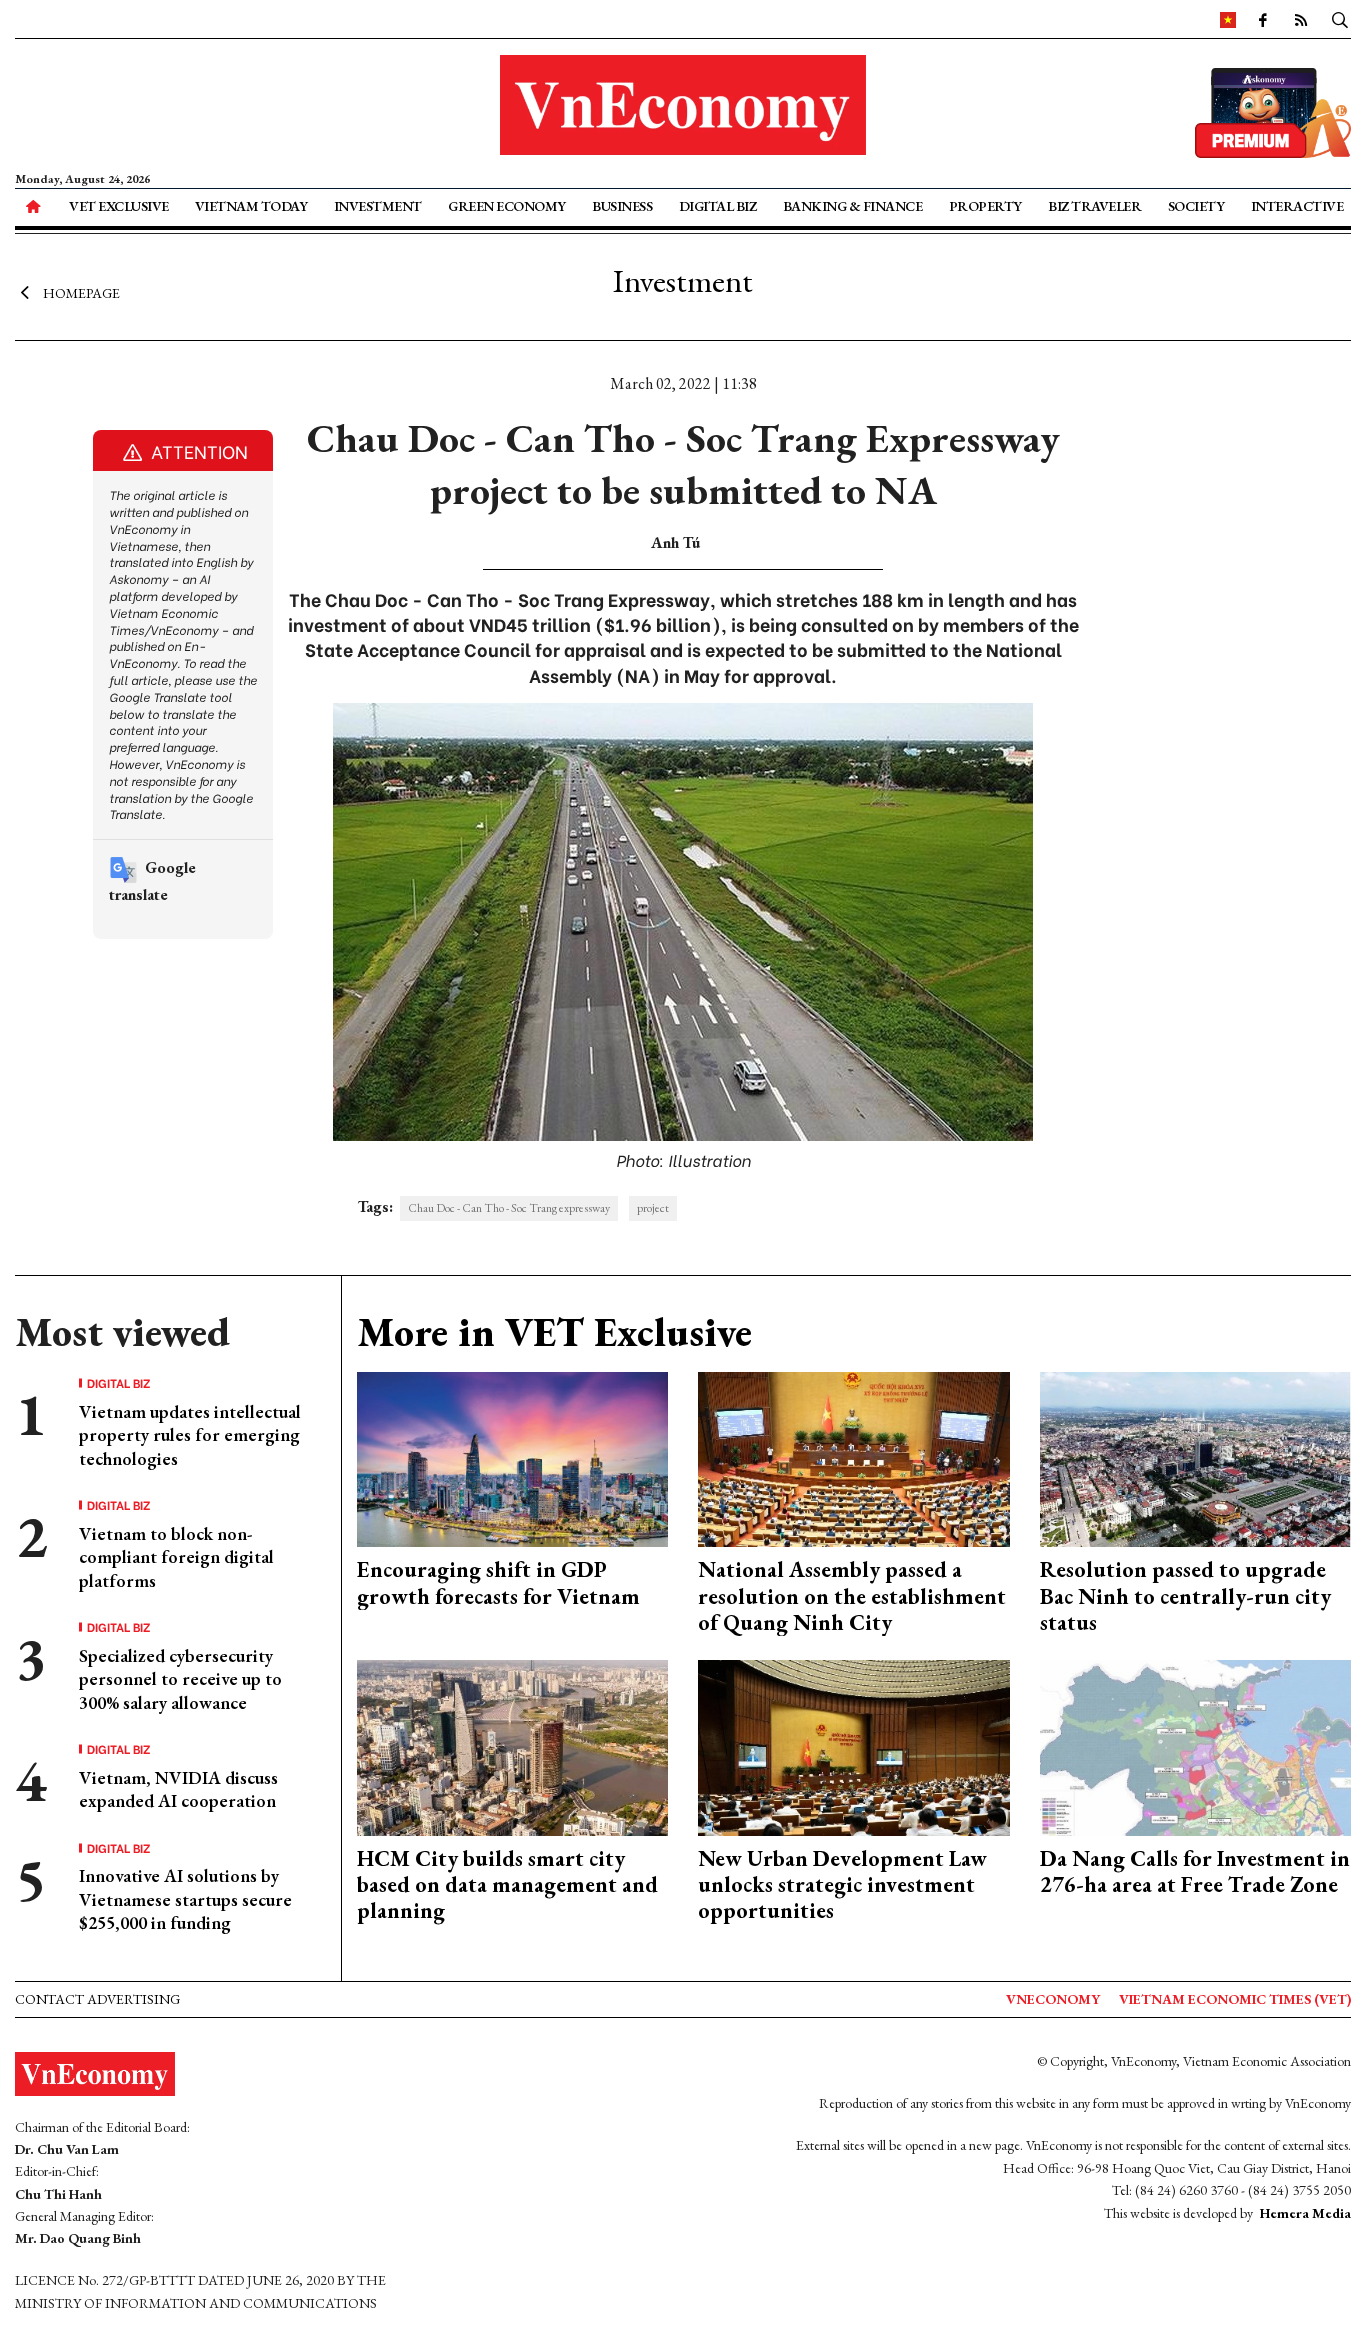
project (653, 1208)
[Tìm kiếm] (1340, 19)
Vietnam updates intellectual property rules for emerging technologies (190, 1435)
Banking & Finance (853, 206)
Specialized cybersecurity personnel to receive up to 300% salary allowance (180, 1679)
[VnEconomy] (1228, 19)
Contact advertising (97, 1999)
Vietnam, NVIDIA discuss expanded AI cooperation (178, 1789)
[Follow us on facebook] (1263, 19)
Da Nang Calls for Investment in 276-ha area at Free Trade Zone (1195, 1871)
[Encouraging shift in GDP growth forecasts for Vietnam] (513, 1457)
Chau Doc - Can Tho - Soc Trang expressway (509, 1208)
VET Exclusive (119, 206)
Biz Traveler (1094, 206)
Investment (378, 206)
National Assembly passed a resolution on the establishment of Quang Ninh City (852, 1596)
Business (622, 206)
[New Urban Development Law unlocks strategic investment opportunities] (854, 1745)
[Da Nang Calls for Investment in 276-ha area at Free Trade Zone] (1196, 1745)
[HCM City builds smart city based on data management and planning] (513, 1745)
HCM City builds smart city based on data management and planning (507, 1885)
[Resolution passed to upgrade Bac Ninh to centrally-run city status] (1196, 1457)
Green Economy (507, 206)
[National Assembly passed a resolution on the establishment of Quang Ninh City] (854, 1457)
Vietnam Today (251, 206)
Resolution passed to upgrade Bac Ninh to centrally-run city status (1185, 1596)
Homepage (81, 293)
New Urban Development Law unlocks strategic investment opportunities (842, 1885)
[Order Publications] (1273, 110)
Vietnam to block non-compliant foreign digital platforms (176, 1557)
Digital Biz (718, 206)
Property (985, 206)
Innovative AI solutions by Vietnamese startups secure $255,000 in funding (185, 1899)
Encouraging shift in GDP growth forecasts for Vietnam (498, 1582)
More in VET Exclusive (554, 1332)
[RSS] (1301, 19)
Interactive (1297, 206)
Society (1196, 206)
